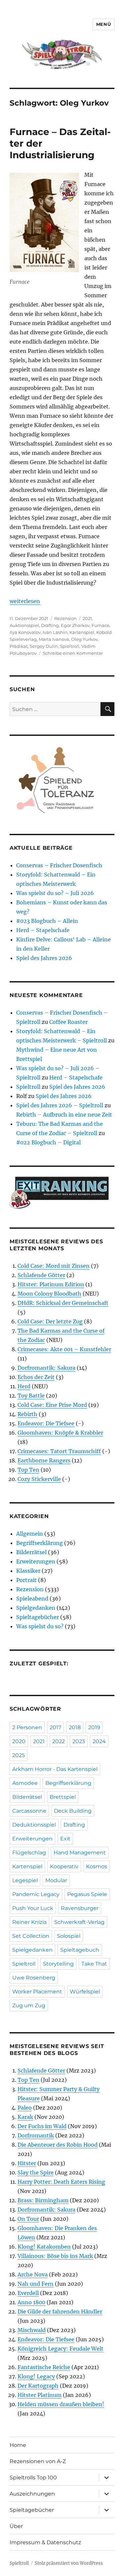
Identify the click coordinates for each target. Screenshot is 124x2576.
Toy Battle (31, 1396)
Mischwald (32, 2330)
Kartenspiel (82, 632)
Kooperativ (64, 1866)
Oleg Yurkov (84, 639)
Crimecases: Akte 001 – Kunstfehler (64, 1349)
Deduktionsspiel (34, 1825)
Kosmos (97, 1866)
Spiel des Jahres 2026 (44, 958)
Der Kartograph (38, 2386)
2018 (75, 1727)
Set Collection (31, 1936)
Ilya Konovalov (25, 632)
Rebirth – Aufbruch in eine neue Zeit (64, 1115)
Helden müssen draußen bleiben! (61, 2404)
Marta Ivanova (54, 639)
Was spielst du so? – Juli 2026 (55, 893)
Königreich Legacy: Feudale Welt (61, 2349)
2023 (79, 1741)
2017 (55, 1727)
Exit (65, 1839)
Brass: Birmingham (43, 2200)
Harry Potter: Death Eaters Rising (61, 2182)
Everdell (28, 2293)
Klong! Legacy (36, 2376)
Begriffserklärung (40, 1543)
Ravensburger (80, 1908)
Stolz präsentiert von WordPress (69, 2563)
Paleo (25, 2108)
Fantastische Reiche (44, 2367)
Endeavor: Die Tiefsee (46, 1423)
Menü (103, 24)
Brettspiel (63, 1797)
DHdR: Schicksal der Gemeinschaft (63, 1303)
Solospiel (69, 1936)
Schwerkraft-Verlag (79, 1922)
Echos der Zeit (36, 1377)
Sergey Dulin (44, 646)
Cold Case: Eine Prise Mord (52, 1405)
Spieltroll (70, 646)
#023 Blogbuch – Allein (47, 921)
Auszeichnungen (32, 2494)
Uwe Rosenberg (34, 1978)
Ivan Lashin (55, 632)
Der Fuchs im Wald (42, 2126)
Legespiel (25, 1880)
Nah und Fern (36, 2284)
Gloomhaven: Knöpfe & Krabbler (60, 1433)
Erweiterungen (36, 1561)
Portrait (26, 1580)
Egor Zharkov (75, 625)
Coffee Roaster (68, 1022)
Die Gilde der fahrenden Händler (60, 2312)
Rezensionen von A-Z (38, 2461)
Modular (56, 1880)
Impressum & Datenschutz (45, 2542)
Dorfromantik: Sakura (46, 1368)
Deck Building (73, 1811)
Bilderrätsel (31, 1552)
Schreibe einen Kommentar (73, 653)
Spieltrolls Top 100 (33, 2478)
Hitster (27, 2163)
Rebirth (27, 1414)
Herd (24, 1386)
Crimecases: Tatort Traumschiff (59, 1451)
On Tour (28, 2219)
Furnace (101, 625)
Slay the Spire (36, 2172)
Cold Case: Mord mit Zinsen (54, 1266)
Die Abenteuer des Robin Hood (58, 2145)
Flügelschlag (29, 1853)
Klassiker (28, 1571)
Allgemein (30, 1534)
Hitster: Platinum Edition (51, 1284)
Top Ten (28, 1470)
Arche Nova (33, 2274)
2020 (19, 1741)
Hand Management (80, 1853)
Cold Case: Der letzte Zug (50, 1321)
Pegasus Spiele (87, 1894)
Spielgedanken (36, 1608)
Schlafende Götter (41, 1275)
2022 (59, 1741)
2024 (99, 1741)
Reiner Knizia (29, 1922)
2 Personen (27, 1727)
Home (18, 2445)
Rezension (65, 618)
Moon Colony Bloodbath (49, 1294)
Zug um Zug (29, 2005)
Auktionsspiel (24, 625)
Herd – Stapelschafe (43, 930)
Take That (94, 1964)
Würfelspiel (85, 1992)
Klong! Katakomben (44, 2247)
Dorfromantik (36, 2135)
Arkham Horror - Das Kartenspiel (55, 1769)
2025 (19, 1755)
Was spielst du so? (40, 1626)
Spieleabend (32, 1598)
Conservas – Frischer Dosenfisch (59, 865)
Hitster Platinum (40, 2395)
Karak (25, 2117)
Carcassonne (29, 1811)
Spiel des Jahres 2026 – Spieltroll (60, 1105)
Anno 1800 (31, 2302)
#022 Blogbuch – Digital (48, 1142)
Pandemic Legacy (36, 1894)
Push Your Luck (33, 1908)
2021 (87, 618)
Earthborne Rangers (44, 1460)
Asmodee (25, 1783)
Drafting (50, 625)
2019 (94, 1727)
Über (16, 2526)
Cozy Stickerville (39, 1479)
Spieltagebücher (38, 1617)
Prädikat (19, 646)
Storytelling (58, 1964)
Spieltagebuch (80, 1950)
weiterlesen (25, 601)
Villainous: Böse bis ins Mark (55, 2256)
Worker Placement (37, 1992)
